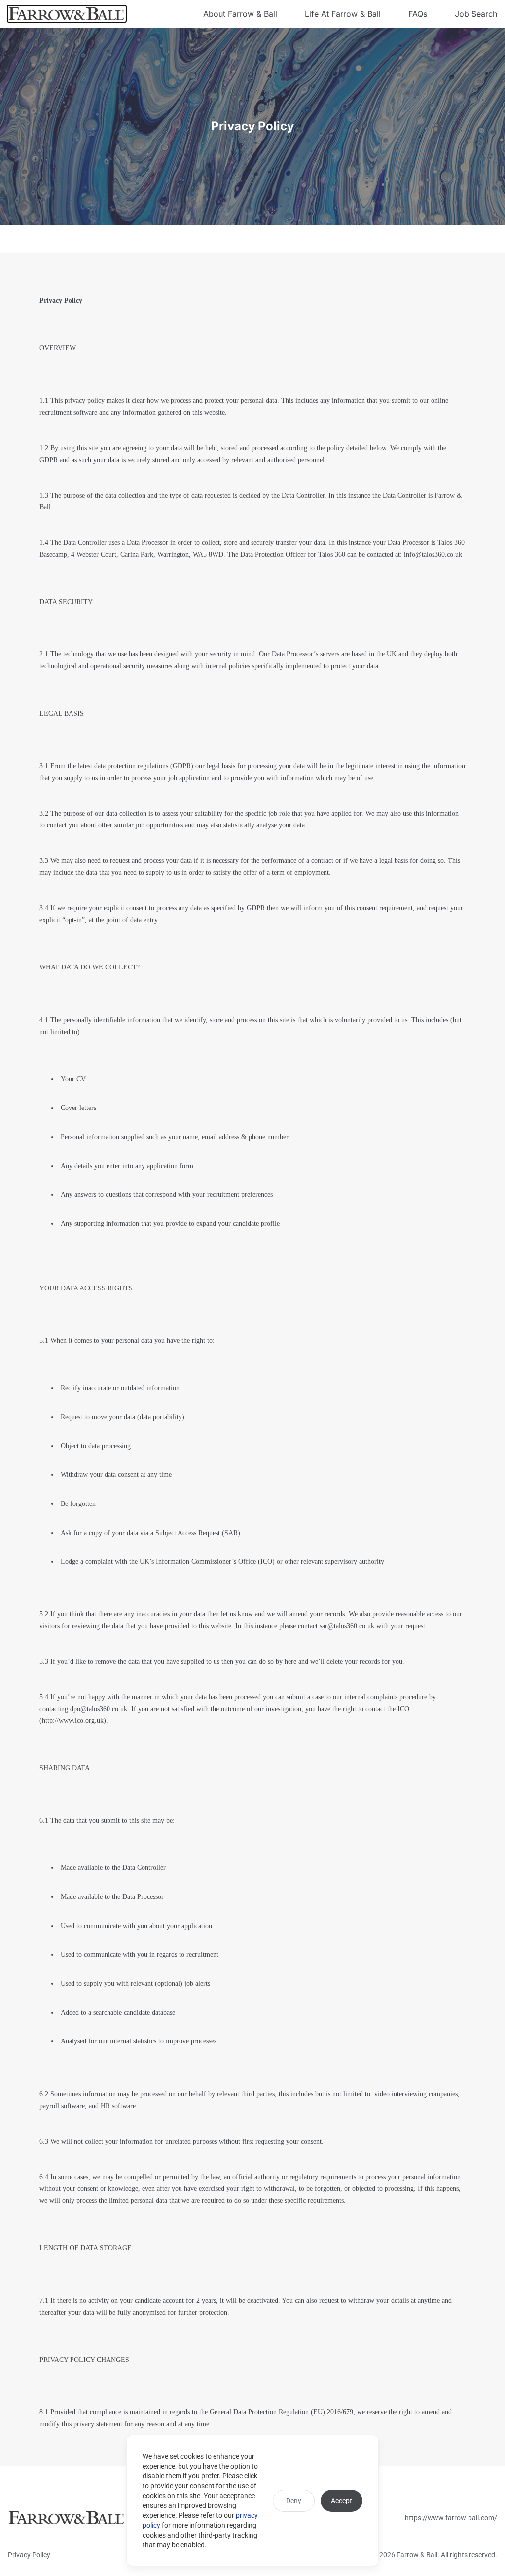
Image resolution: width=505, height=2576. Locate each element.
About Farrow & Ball (240, 14)
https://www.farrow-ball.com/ (451, 2518)
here (290, 1662)
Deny (294, 2501)
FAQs (418, 14)
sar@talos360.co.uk (347, 1626)
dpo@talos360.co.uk (99, 1709)
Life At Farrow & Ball (343, 14)
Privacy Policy (29, 2555)
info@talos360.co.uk (433, 555)
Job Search (476, 14)
